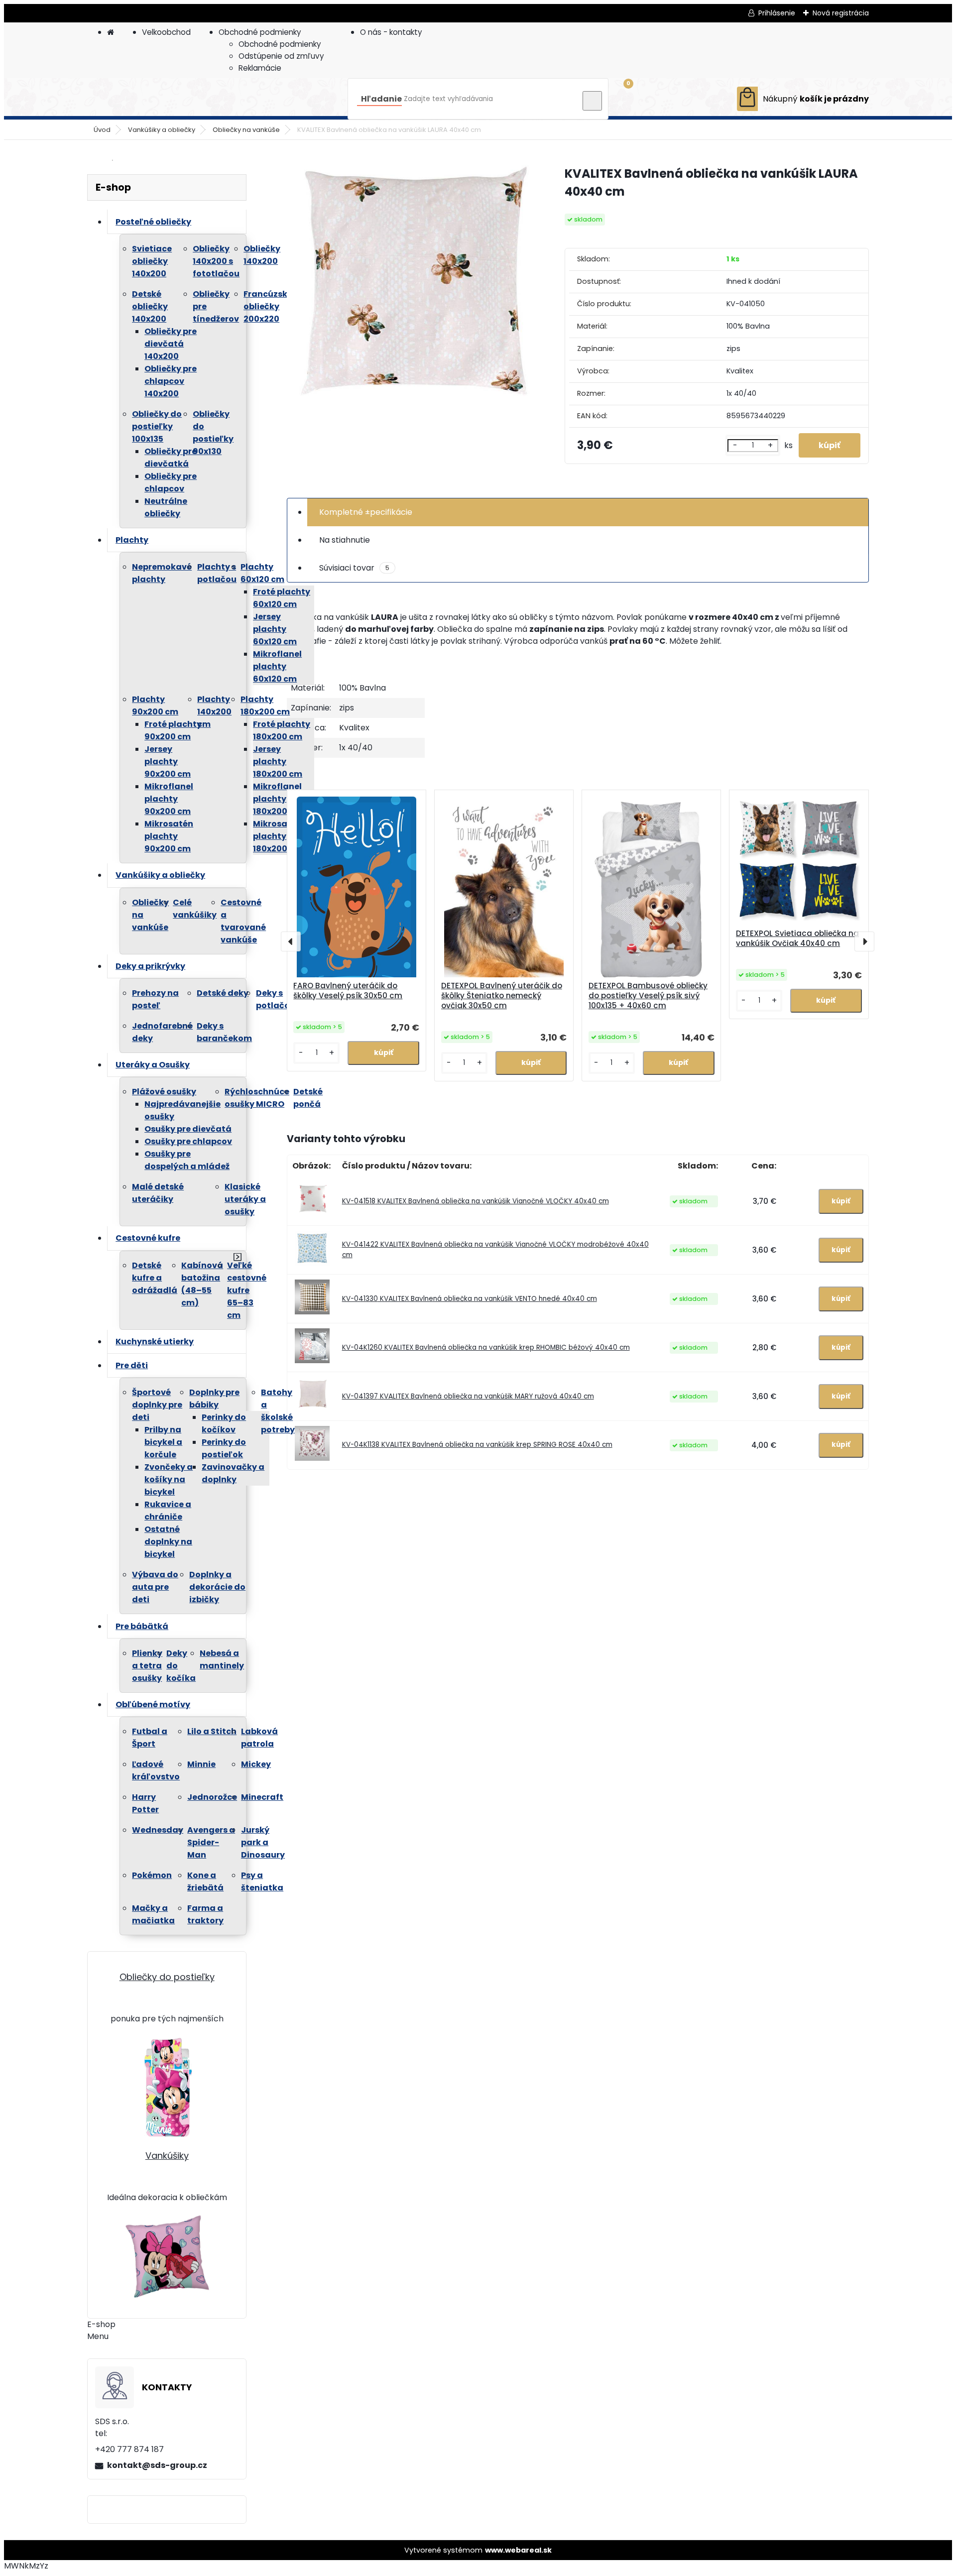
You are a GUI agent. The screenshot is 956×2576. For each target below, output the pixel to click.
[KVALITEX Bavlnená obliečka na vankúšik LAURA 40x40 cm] (410, 290)
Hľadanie (381, 99)
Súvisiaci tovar (354, 568)
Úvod (102, 130)
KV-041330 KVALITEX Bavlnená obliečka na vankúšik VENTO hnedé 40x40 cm (470, 1299)
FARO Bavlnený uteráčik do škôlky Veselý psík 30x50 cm (348, 991)
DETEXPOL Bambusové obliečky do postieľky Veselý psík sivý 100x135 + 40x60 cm (648, 996)
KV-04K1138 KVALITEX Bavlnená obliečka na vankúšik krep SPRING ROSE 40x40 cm (477, 1445)
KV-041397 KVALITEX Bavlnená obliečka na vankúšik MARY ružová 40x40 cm (468, 1396)
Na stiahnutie (345, 540)
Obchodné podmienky (260, 32)
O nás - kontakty (391, 32)
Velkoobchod (166, 32)
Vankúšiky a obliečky (162, 130)
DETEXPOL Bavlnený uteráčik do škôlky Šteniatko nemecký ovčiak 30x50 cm (502, 996)
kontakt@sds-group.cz (157, 2465)
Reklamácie (260, 68)
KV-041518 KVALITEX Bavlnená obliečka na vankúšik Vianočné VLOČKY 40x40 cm (476, 1201)
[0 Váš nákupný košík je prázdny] (803, 99)
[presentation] (291, 941)
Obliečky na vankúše (246, 130)
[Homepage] (111, 32)
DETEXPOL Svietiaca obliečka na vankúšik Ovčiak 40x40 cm (797, 938)
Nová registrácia (841, 13)
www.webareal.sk (518, 2550)
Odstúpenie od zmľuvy (281, 56)
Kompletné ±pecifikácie (366, 512)
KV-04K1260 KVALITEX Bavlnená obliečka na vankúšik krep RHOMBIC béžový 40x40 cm (486, 1347)
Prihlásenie (777, 13)
